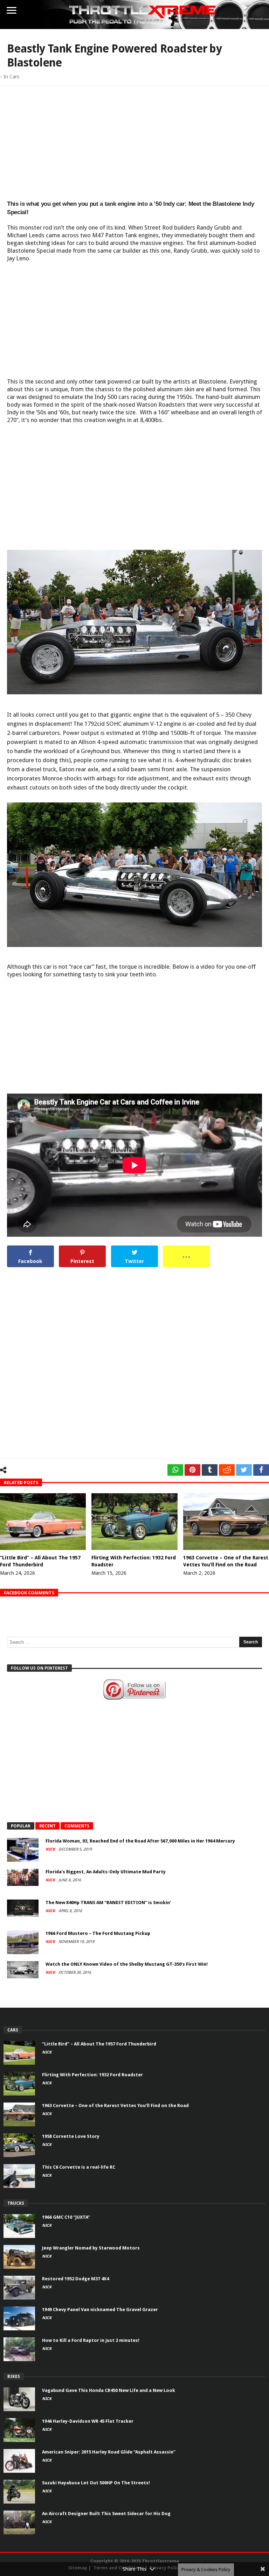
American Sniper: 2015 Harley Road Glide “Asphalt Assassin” (109, 2452)
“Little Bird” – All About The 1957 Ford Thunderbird (99, 2044)
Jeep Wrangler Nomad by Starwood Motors (91, 2248)
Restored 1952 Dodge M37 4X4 (75, 2279)
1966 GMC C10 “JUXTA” (66, 2217)
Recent (47, 1826)
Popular (21, 1826)
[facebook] (261, 1470)
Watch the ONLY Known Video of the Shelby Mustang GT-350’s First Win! (127, 1964)
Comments (77, 1826)
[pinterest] (192, 1470)
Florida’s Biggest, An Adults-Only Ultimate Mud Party (106, 1872)
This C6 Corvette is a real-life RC (79, 2167)
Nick (51, 1849)
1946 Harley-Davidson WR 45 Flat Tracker (88, 2421)
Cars (14, 77)
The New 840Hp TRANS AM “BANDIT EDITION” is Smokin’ (108, 1903)
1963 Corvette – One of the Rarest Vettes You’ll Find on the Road (115, 2105)
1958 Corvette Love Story (71, 2136)
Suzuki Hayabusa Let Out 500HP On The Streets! (96, 2483)
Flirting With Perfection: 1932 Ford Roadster (92, 2075)
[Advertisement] (134, 142)
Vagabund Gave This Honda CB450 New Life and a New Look (109, 2390)
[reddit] (227, 1470)
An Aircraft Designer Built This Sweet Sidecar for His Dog (106, 2514)
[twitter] (244, 1470)
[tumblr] (210, 1470)
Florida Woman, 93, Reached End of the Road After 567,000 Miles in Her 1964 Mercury (140, 1841)
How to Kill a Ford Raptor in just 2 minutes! (91, 2340)
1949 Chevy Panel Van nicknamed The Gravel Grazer (100, 2310)
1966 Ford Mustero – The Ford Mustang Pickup (98, 1933)
